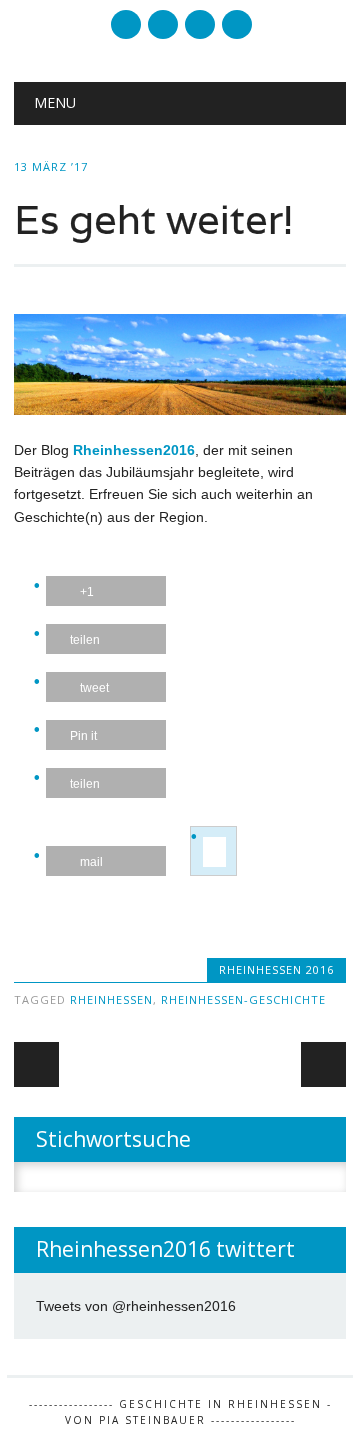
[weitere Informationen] (214, 852)
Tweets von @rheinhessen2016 (136, 1306)
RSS (163, 24)
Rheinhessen (111, 999)
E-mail (201, 26)
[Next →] (323, 1064)
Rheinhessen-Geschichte (243, 999)
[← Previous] (36, 1064)
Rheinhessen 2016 (276, 969)
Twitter (126, 24)
